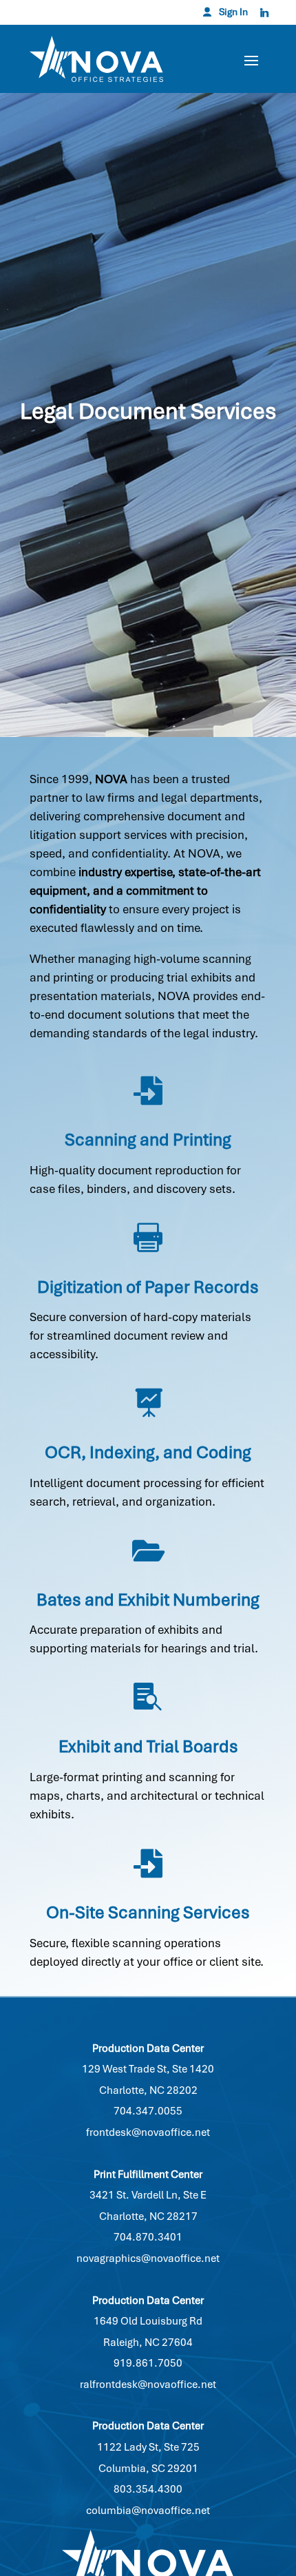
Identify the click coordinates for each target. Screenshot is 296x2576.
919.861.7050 (148, 2363)
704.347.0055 (148, 2111)
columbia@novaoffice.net (148, 2511)
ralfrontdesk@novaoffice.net (148, 2385)
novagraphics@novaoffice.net (148, 2258)
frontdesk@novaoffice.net (148, 2132)
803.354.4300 (148, 2489)
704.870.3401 (148, 2237)
